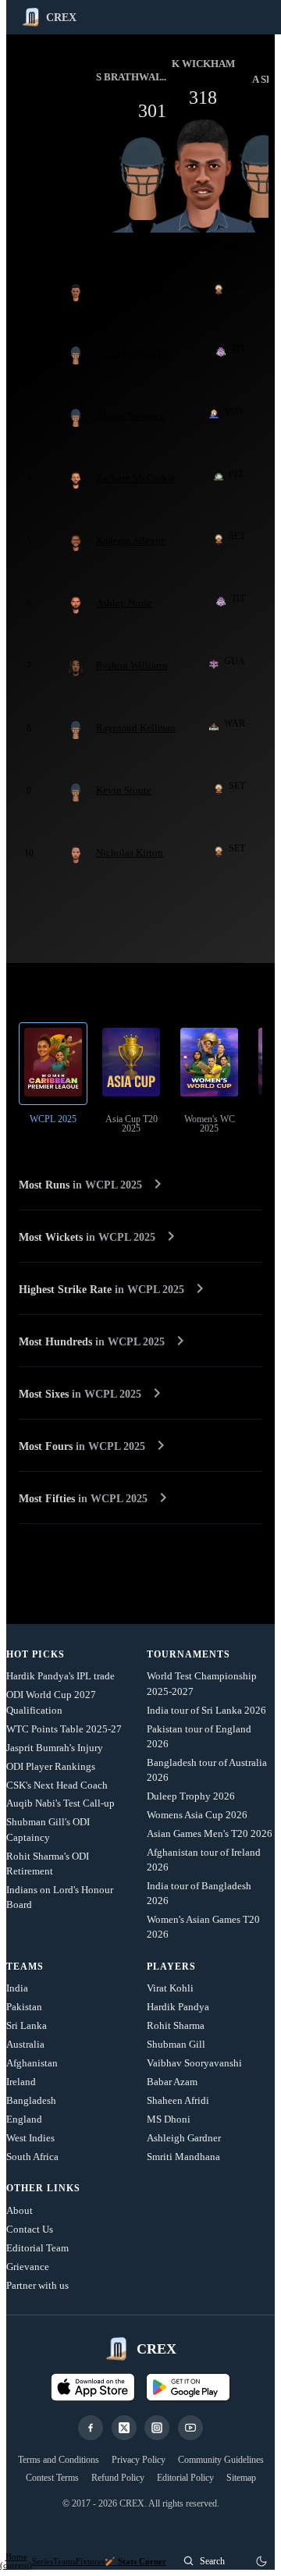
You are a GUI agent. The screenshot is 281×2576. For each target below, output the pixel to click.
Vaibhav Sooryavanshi (194, 2063)
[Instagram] (157, 2428)
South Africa (32, 2157)
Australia (25, 2044)
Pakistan (24, 2007)
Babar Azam (172, 2082)
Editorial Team (37, 2248)
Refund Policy (118, 2478)
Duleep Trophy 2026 (191, 1796)
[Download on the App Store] (93, 2387)
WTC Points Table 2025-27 (64, 1729)
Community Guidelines (221, 2460)
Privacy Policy (139, 2460)
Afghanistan (32, 2063)
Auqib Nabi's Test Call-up (60, 1803)
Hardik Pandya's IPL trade (60, 1676)
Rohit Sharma (176, 2025)
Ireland (21, 2082)
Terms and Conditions (59, 2460)
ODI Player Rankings (51, 1766)
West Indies (30, 2138)
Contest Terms (52, 2478)
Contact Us (30, 2229)
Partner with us (37, 2285)
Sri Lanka (27, 2025)
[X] (124, 2428)
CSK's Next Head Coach (57, 1785)
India (17, 1988)
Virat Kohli (170, 1988)
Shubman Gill (176, 2044)
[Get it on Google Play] (188, 2387)
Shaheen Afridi (178, 2100)
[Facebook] (91, 2428)
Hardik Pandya (178, 2007)
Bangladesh (31, 2100)
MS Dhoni (169, 2119)
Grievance (28, 2267)
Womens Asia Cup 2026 (197, 1815)
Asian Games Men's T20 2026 (210, 1833)
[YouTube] (190, 2428)
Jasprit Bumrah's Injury (55, 1748)
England (24, 2119)
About (20, 2210)
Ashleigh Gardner (184, 2138)
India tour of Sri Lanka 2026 (206, 1710)
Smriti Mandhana (183, 2157)
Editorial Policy (185, 2478)
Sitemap (241, 2478)
